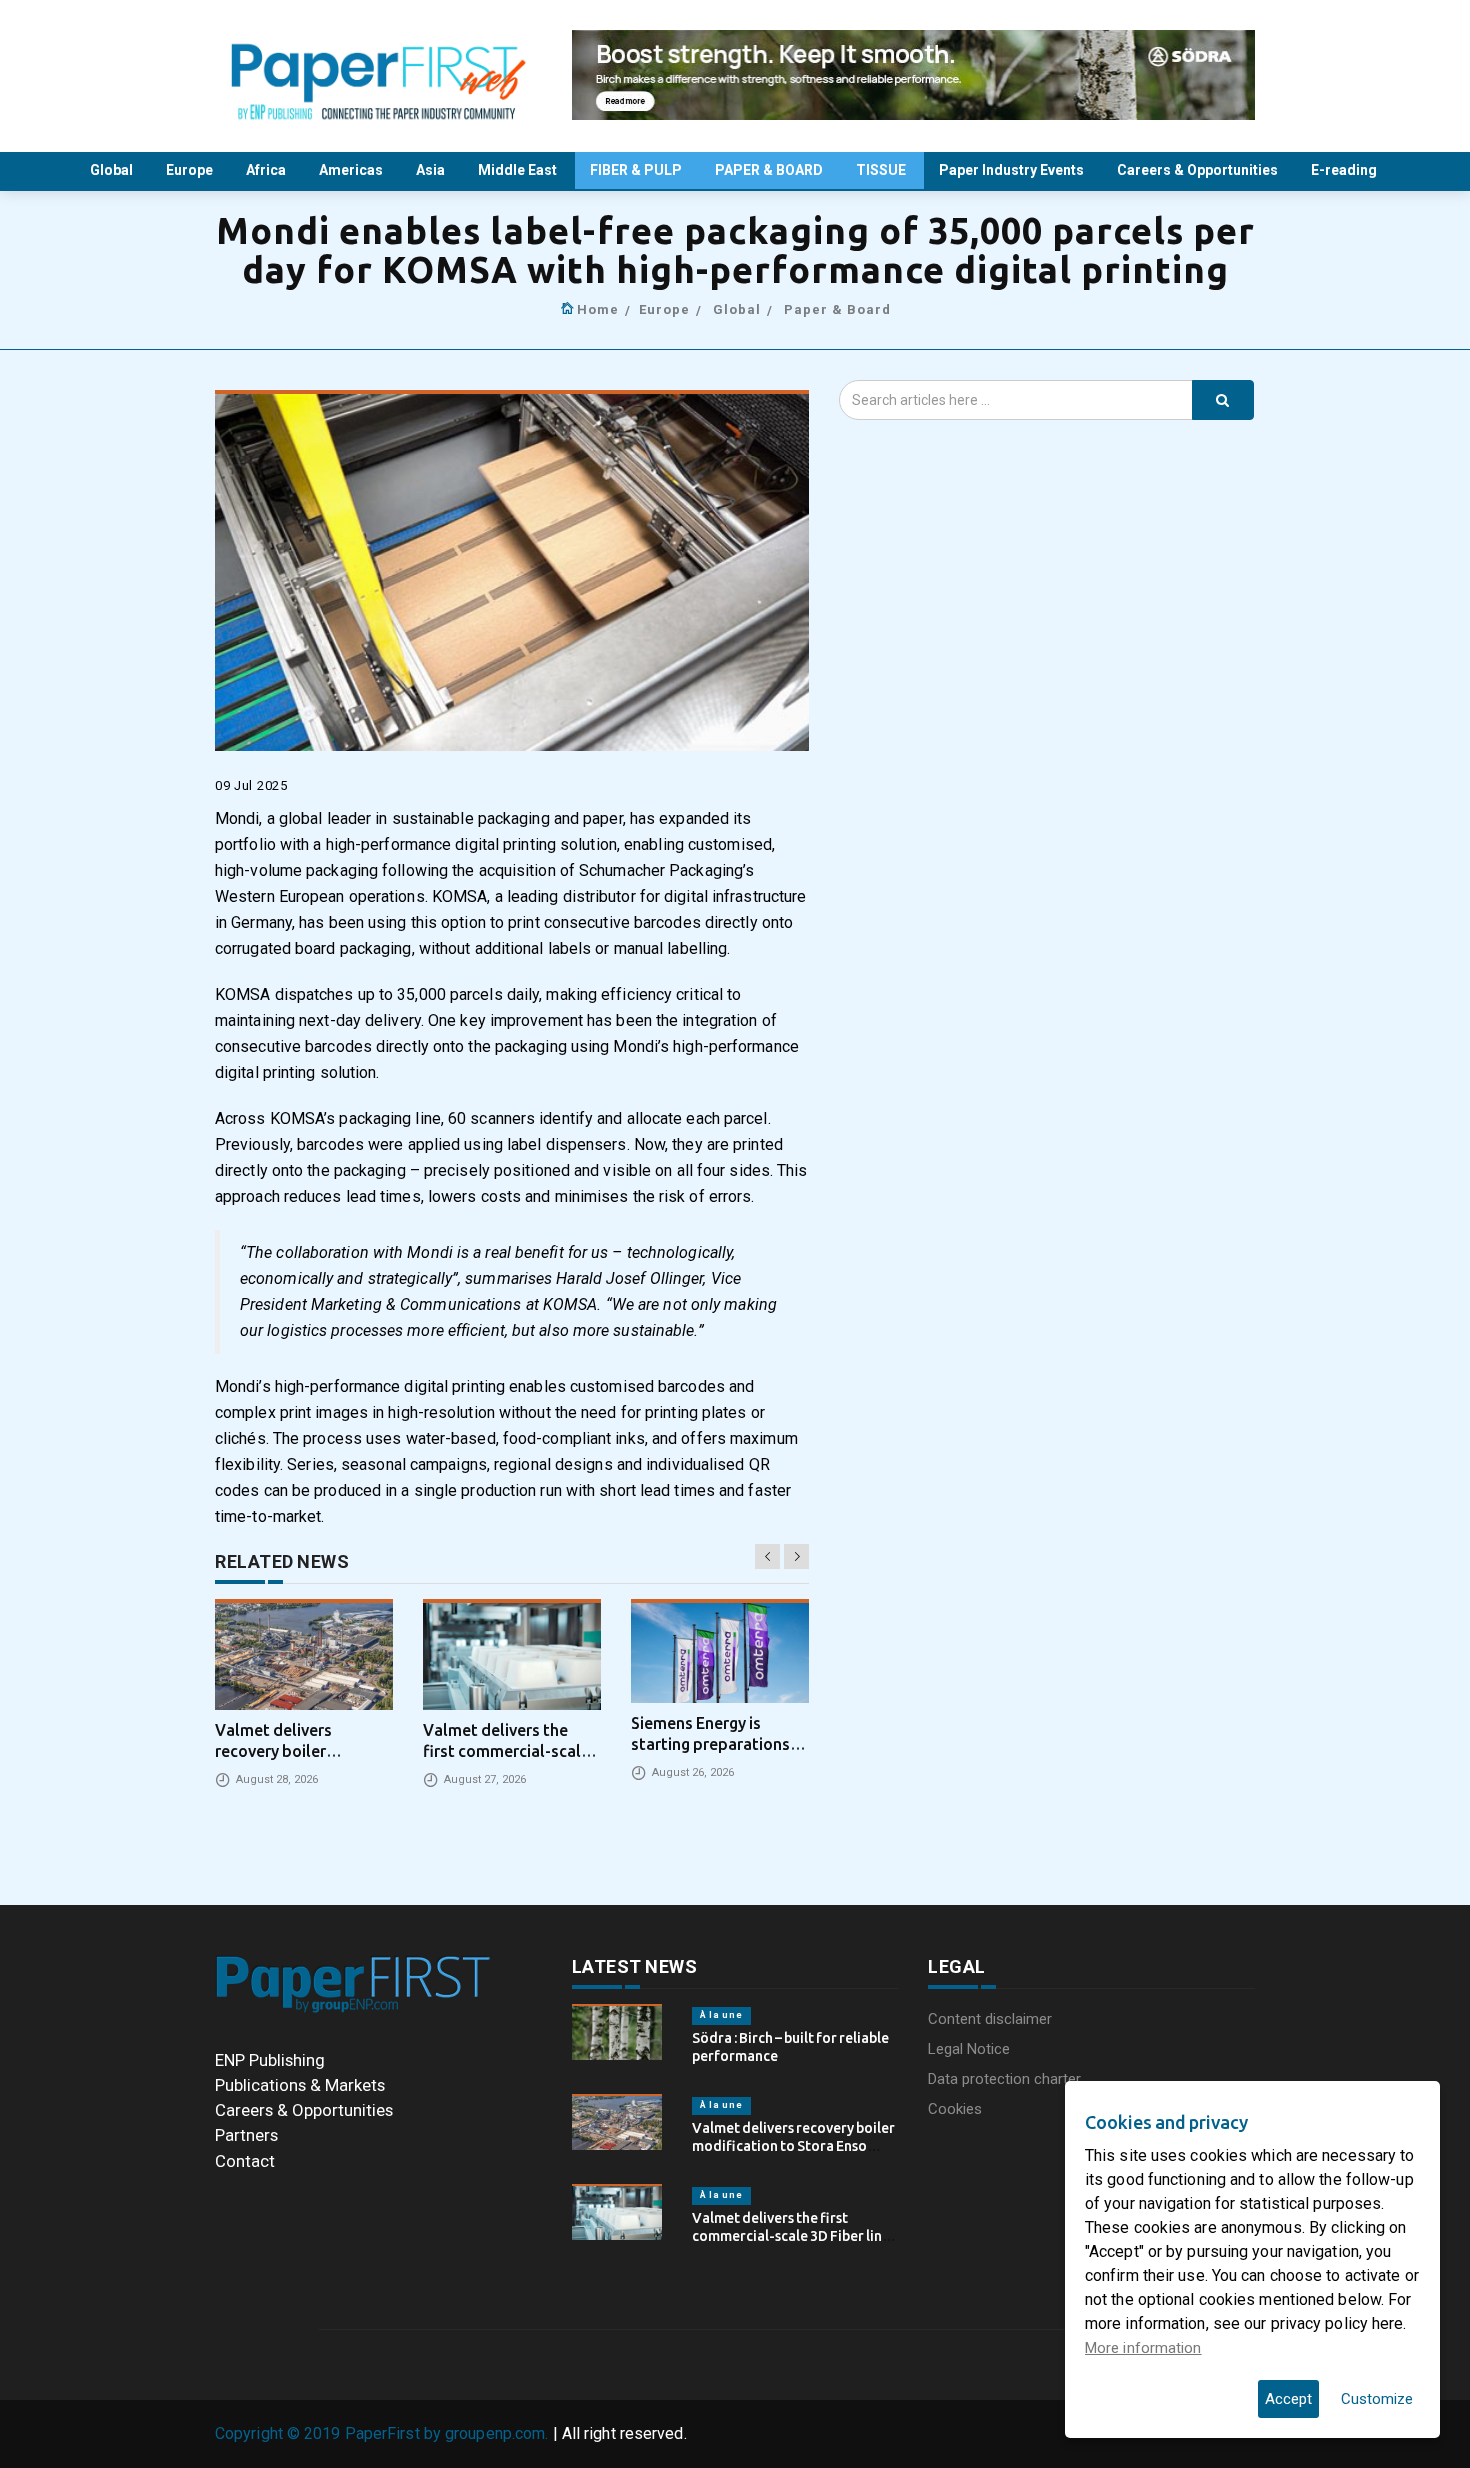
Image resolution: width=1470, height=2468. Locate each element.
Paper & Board (837, 309)
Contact (245, 2161)
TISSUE (882, 170)
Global (113, 170)
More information (1143, 2348)
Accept (1288, 2399)
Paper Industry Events (1013, 170)
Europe (191, 170)
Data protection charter (1004, 2079)
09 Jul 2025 (251, 785)
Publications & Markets (300, 2085)
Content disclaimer (990, 2019)
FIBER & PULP (637, 170)
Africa (267, 170)
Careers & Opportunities (1199, 170)
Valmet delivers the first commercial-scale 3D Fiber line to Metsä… (791, 2236)
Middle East (519, 170)
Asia (432, 170)
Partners (246, 2135)
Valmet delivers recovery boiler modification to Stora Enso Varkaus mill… (793, 2146)
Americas (352, 170)
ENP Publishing (270, 2060)
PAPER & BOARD (770, 170)
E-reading (1345, 170)
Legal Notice (969, 2049)
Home (598, 309)
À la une (721, 2015)
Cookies (955, 2109)
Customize (1377, 2399)
